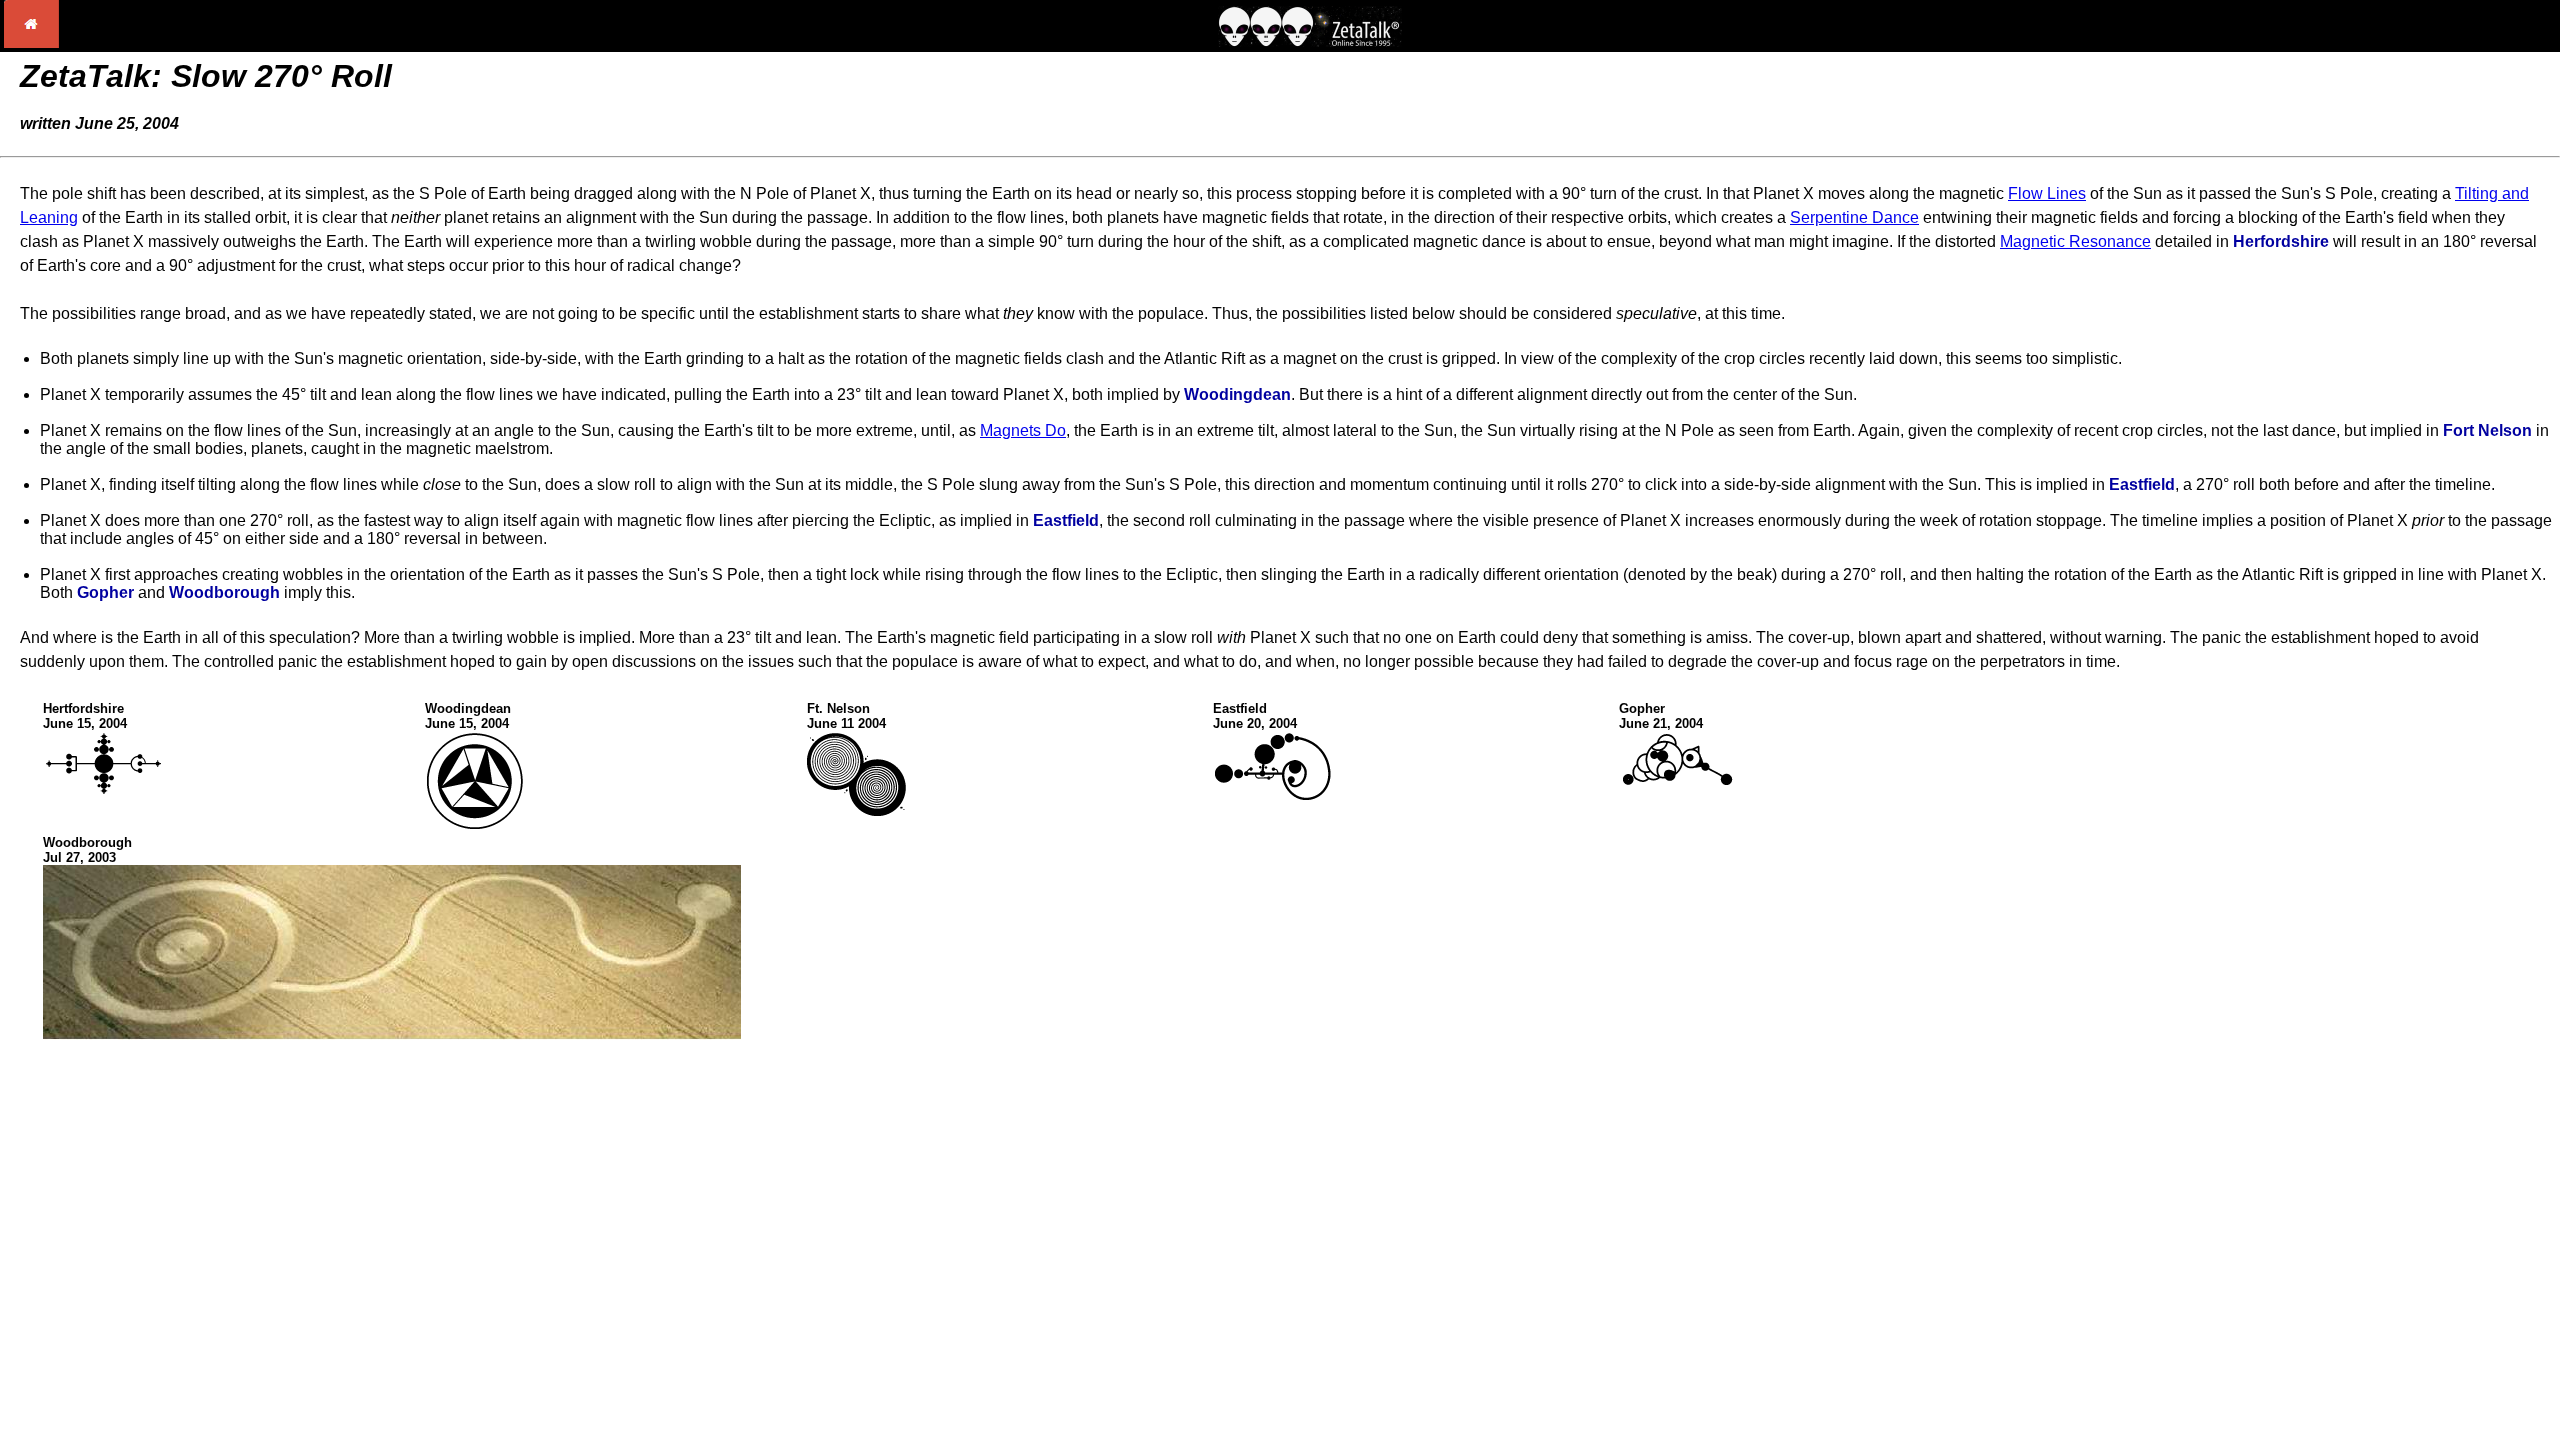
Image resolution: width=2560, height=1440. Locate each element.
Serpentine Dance (1854, 217)
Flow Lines (2047, 193)
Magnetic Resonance (2075, 241)
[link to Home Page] (31, 42)
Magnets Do (1023, 430)
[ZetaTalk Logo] (1310, 41)
